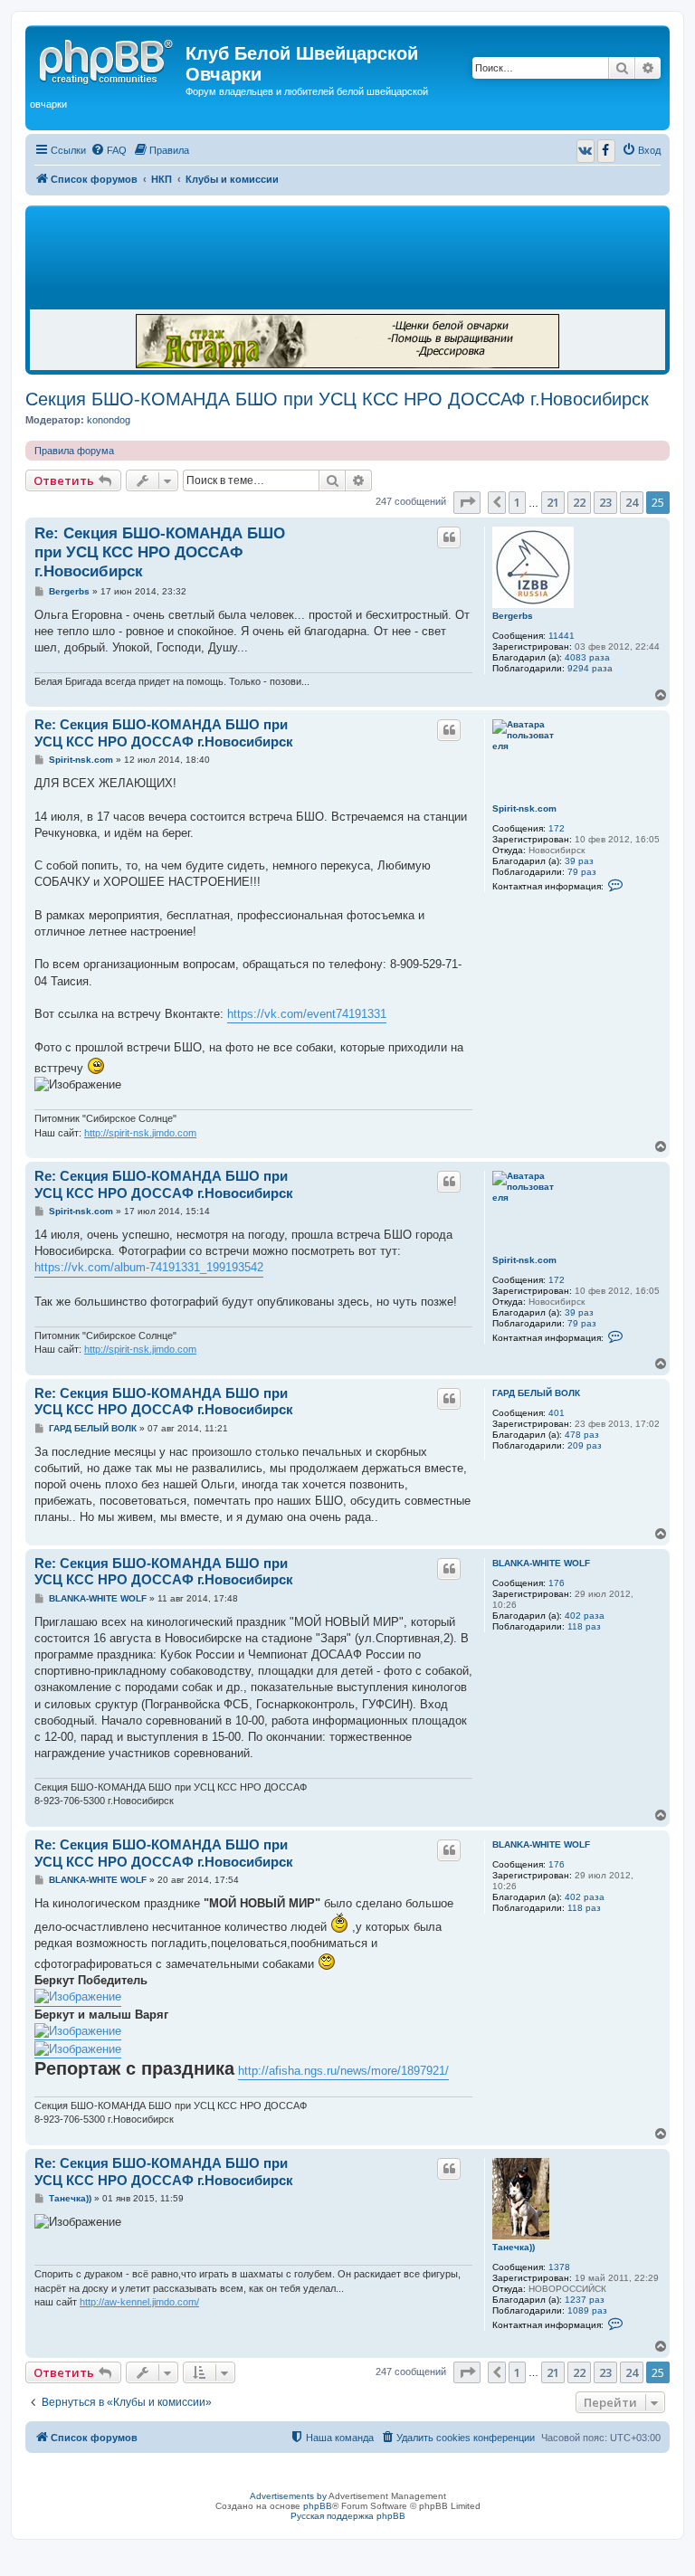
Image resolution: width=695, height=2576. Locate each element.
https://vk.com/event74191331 (307, 1014)
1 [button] (517, 502)
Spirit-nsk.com (524, 808)
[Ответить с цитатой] (449, 537)
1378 (559, 2267)
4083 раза (587, 657)
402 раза (585, 1616)
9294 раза (590, 668)
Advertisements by (288, 2496)
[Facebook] (606, 151)
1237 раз (585, 2300)
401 (557, 1413)
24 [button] (632, 502)
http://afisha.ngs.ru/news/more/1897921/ (343, 2071)
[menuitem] (109, 150)
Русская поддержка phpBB (348, 2516)
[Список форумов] (108, 59)
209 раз (585, 1445)
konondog (109, 420)
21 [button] (553, 502)
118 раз (584, 1626)
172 (557, 828)
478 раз (582, 1435)
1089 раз (587, 2310)
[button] (467, 502)
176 (557, 1583)
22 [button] (579, 502)
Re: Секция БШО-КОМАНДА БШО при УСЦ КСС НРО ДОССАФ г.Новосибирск (160, 553)
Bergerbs (513, 616)
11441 (562, 636)
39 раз (579, 861)
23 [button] (605, 502)
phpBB (318, 2506)
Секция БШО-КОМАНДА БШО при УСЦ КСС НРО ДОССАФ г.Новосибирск (337, 399)
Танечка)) (514, 2247)
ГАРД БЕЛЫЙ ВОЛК (536, 1393)
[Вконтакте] (586, 151)
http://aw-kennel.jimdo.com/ (139, 2302)
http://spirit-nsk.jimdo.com (140, 1133)
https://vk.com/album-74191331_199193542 (149, 1267)
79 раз (582, 872)
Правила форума (74, 451)
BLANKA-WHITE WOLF (541, 1563)
